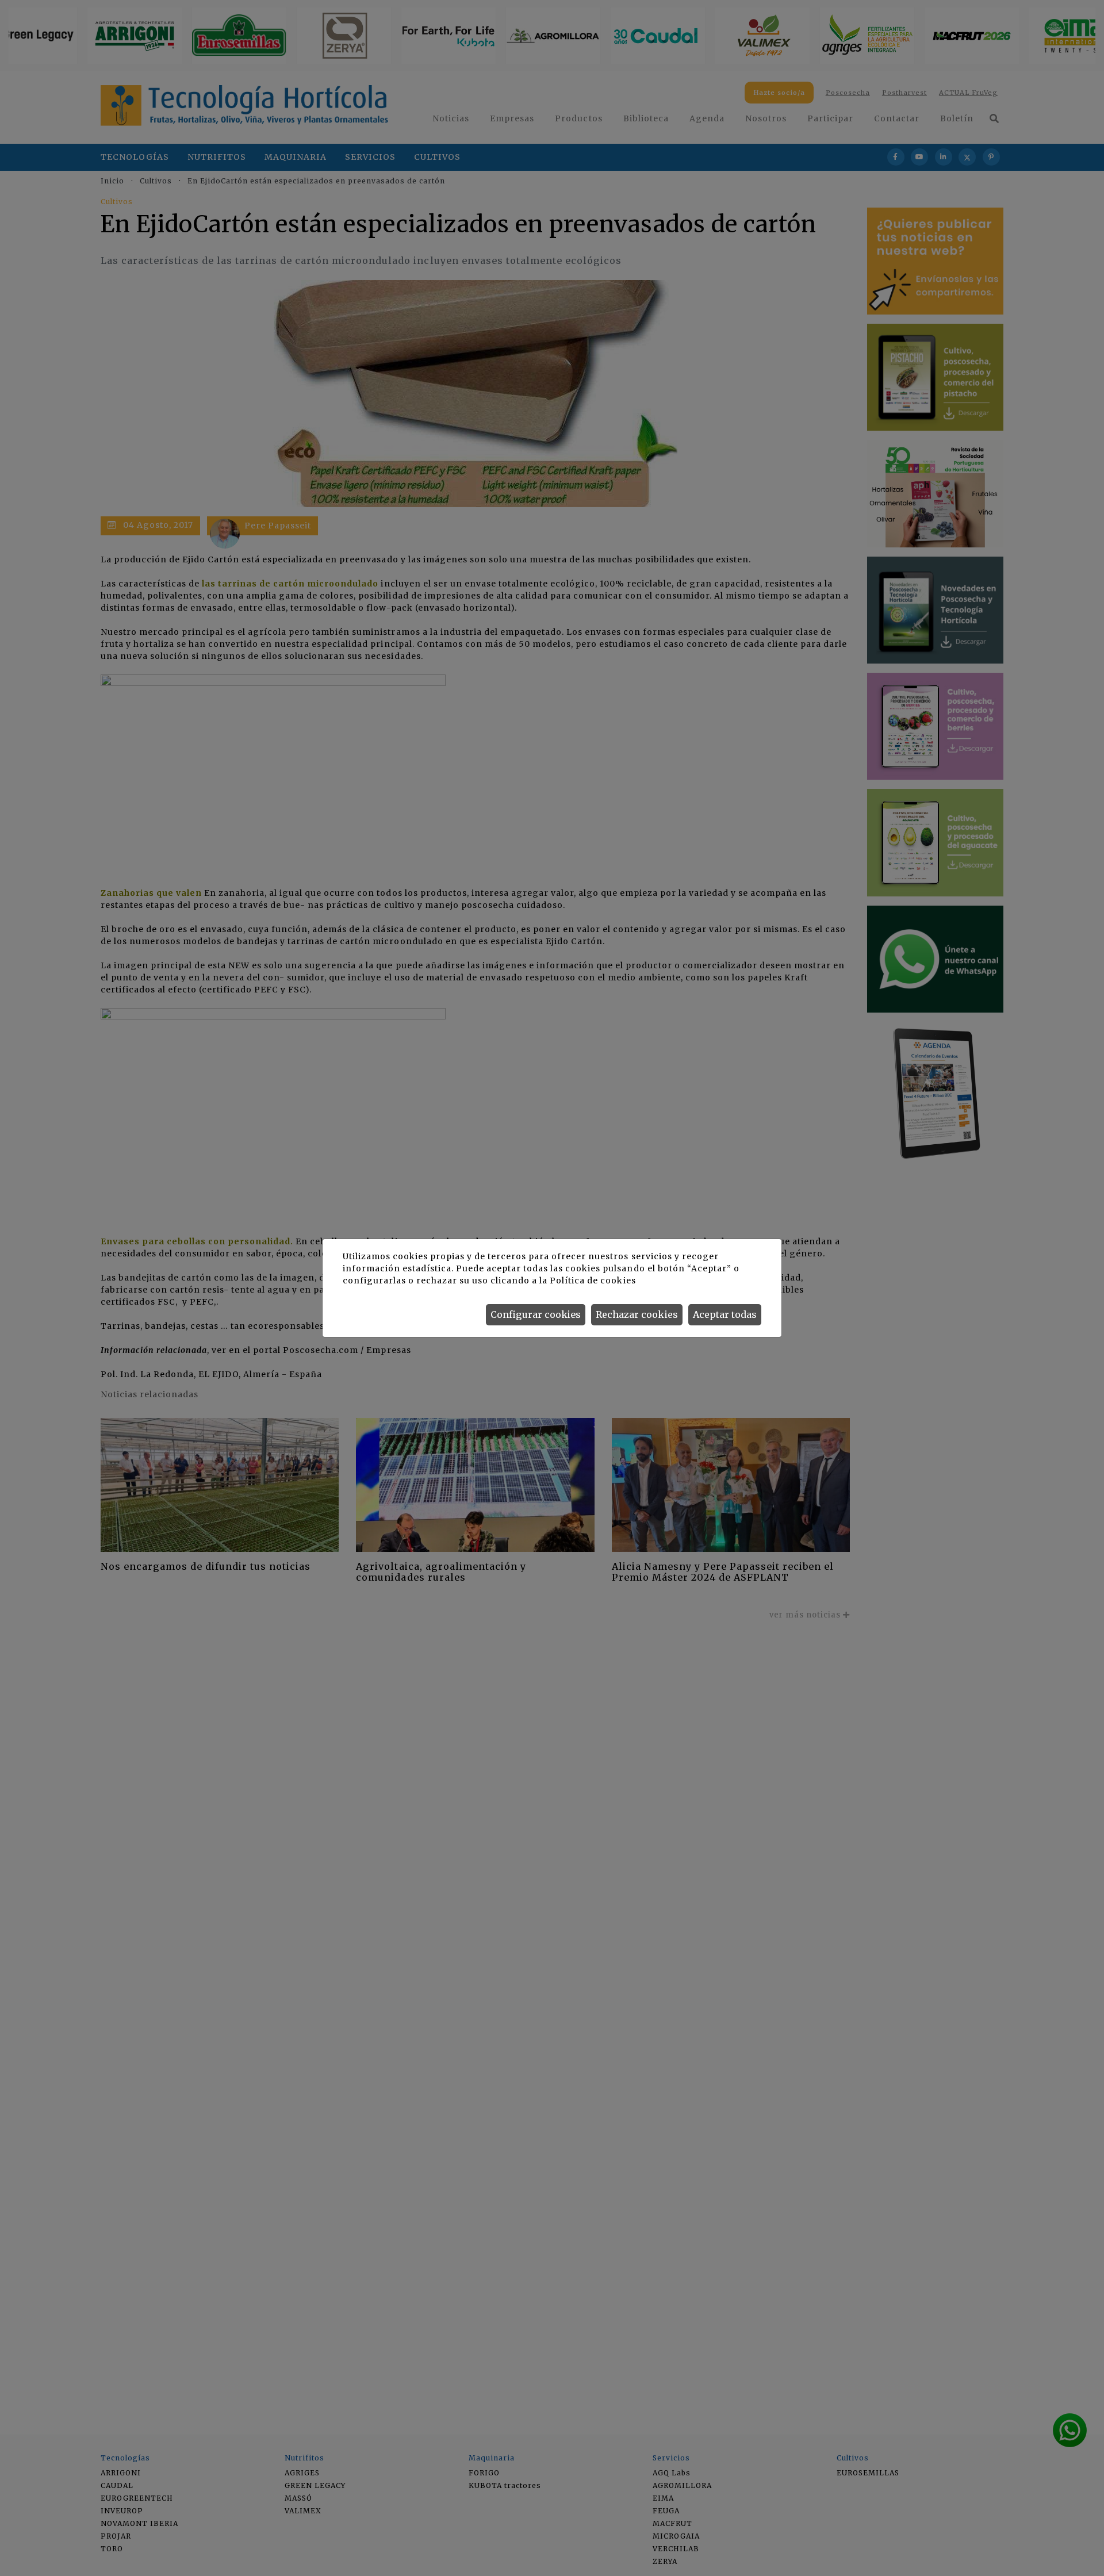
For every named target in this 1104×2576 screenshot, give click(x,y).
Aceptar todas (725, 1314)
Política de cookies (593, 1281)
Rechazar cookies (637, 1314)
